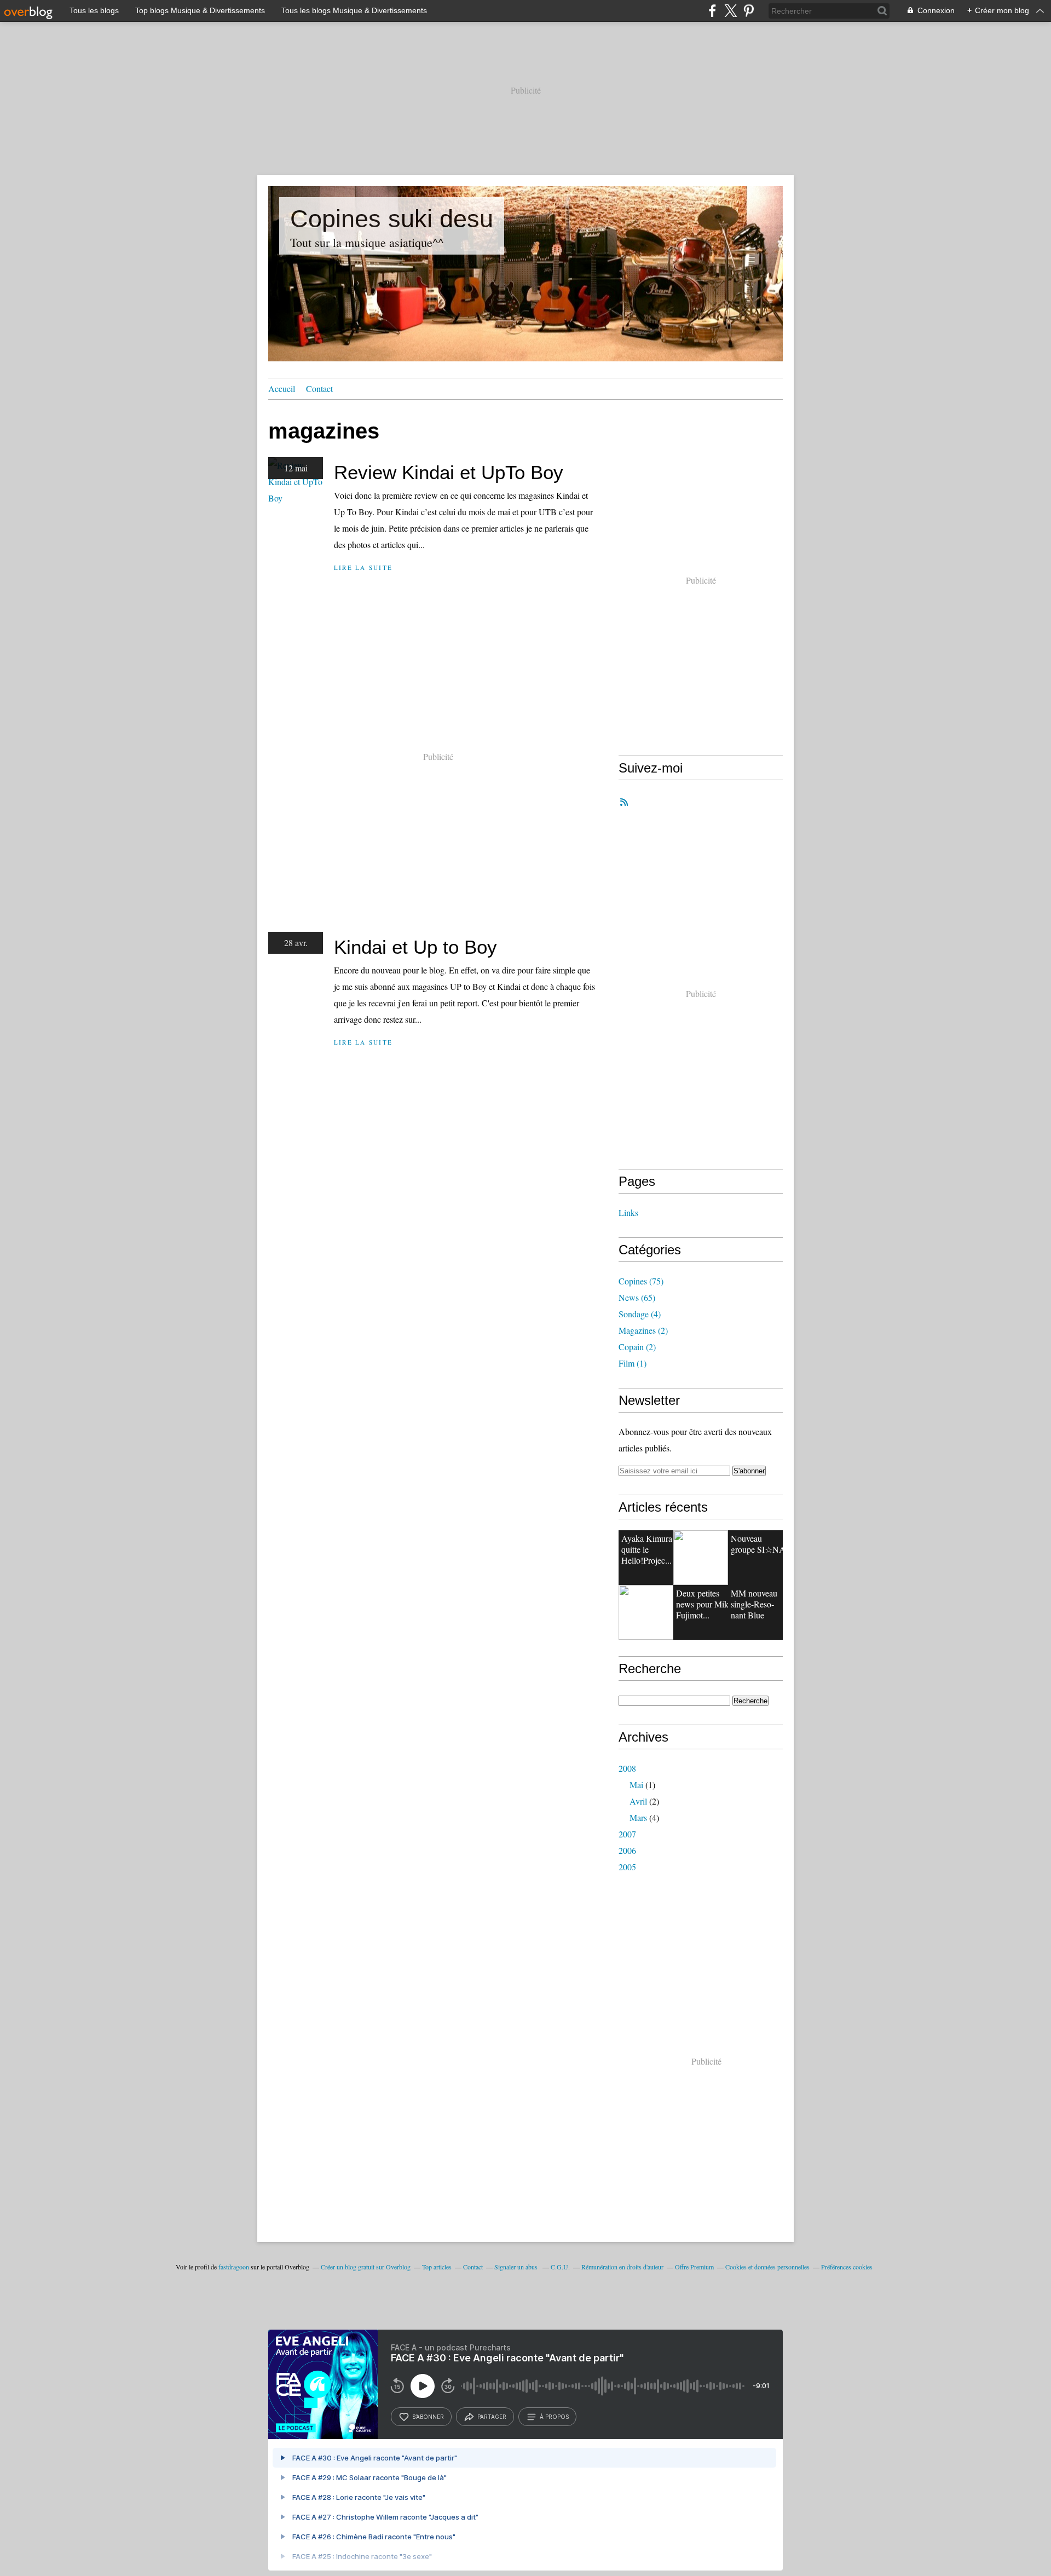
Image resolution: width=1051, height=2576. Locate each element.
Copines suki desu (392, 219)
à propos (554, 2417)
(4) (640, 1314)
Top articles (437, 2267)
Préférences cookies (847, 2267)
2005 (627, 1867)
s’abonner (428, 2417)
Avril (638, 1801)
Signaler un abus (517, 2267)
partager (492, 2417)
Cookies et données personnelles (767, 2267)
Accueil (282, 388)
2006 (627, 1850)
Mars (638, 1817)
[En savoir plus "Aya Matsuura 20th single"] (646, 1612)
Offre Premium (694, 2267)
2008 (627, 1768)
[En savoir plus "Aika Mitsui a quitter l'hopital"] (701, 1558)
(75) (641, 1281)
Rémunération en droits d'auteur (622, 2267)
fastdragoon (234, 2267)
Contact (319, 388)
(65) (637, 1297)
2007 (627, 1834)
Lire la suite (363, 567)
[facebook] (712, 11)
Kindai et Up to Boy (415, 947)
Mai (636, 1785)
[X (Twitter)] (730, 11)
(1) (633, 1363)
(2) (643, 1330)
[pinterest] (749, 11)
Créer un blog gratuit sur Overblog (366, 2267)
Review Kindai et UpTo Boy (449, 472)
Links (628, 1212)
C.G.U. (560, 2267)
